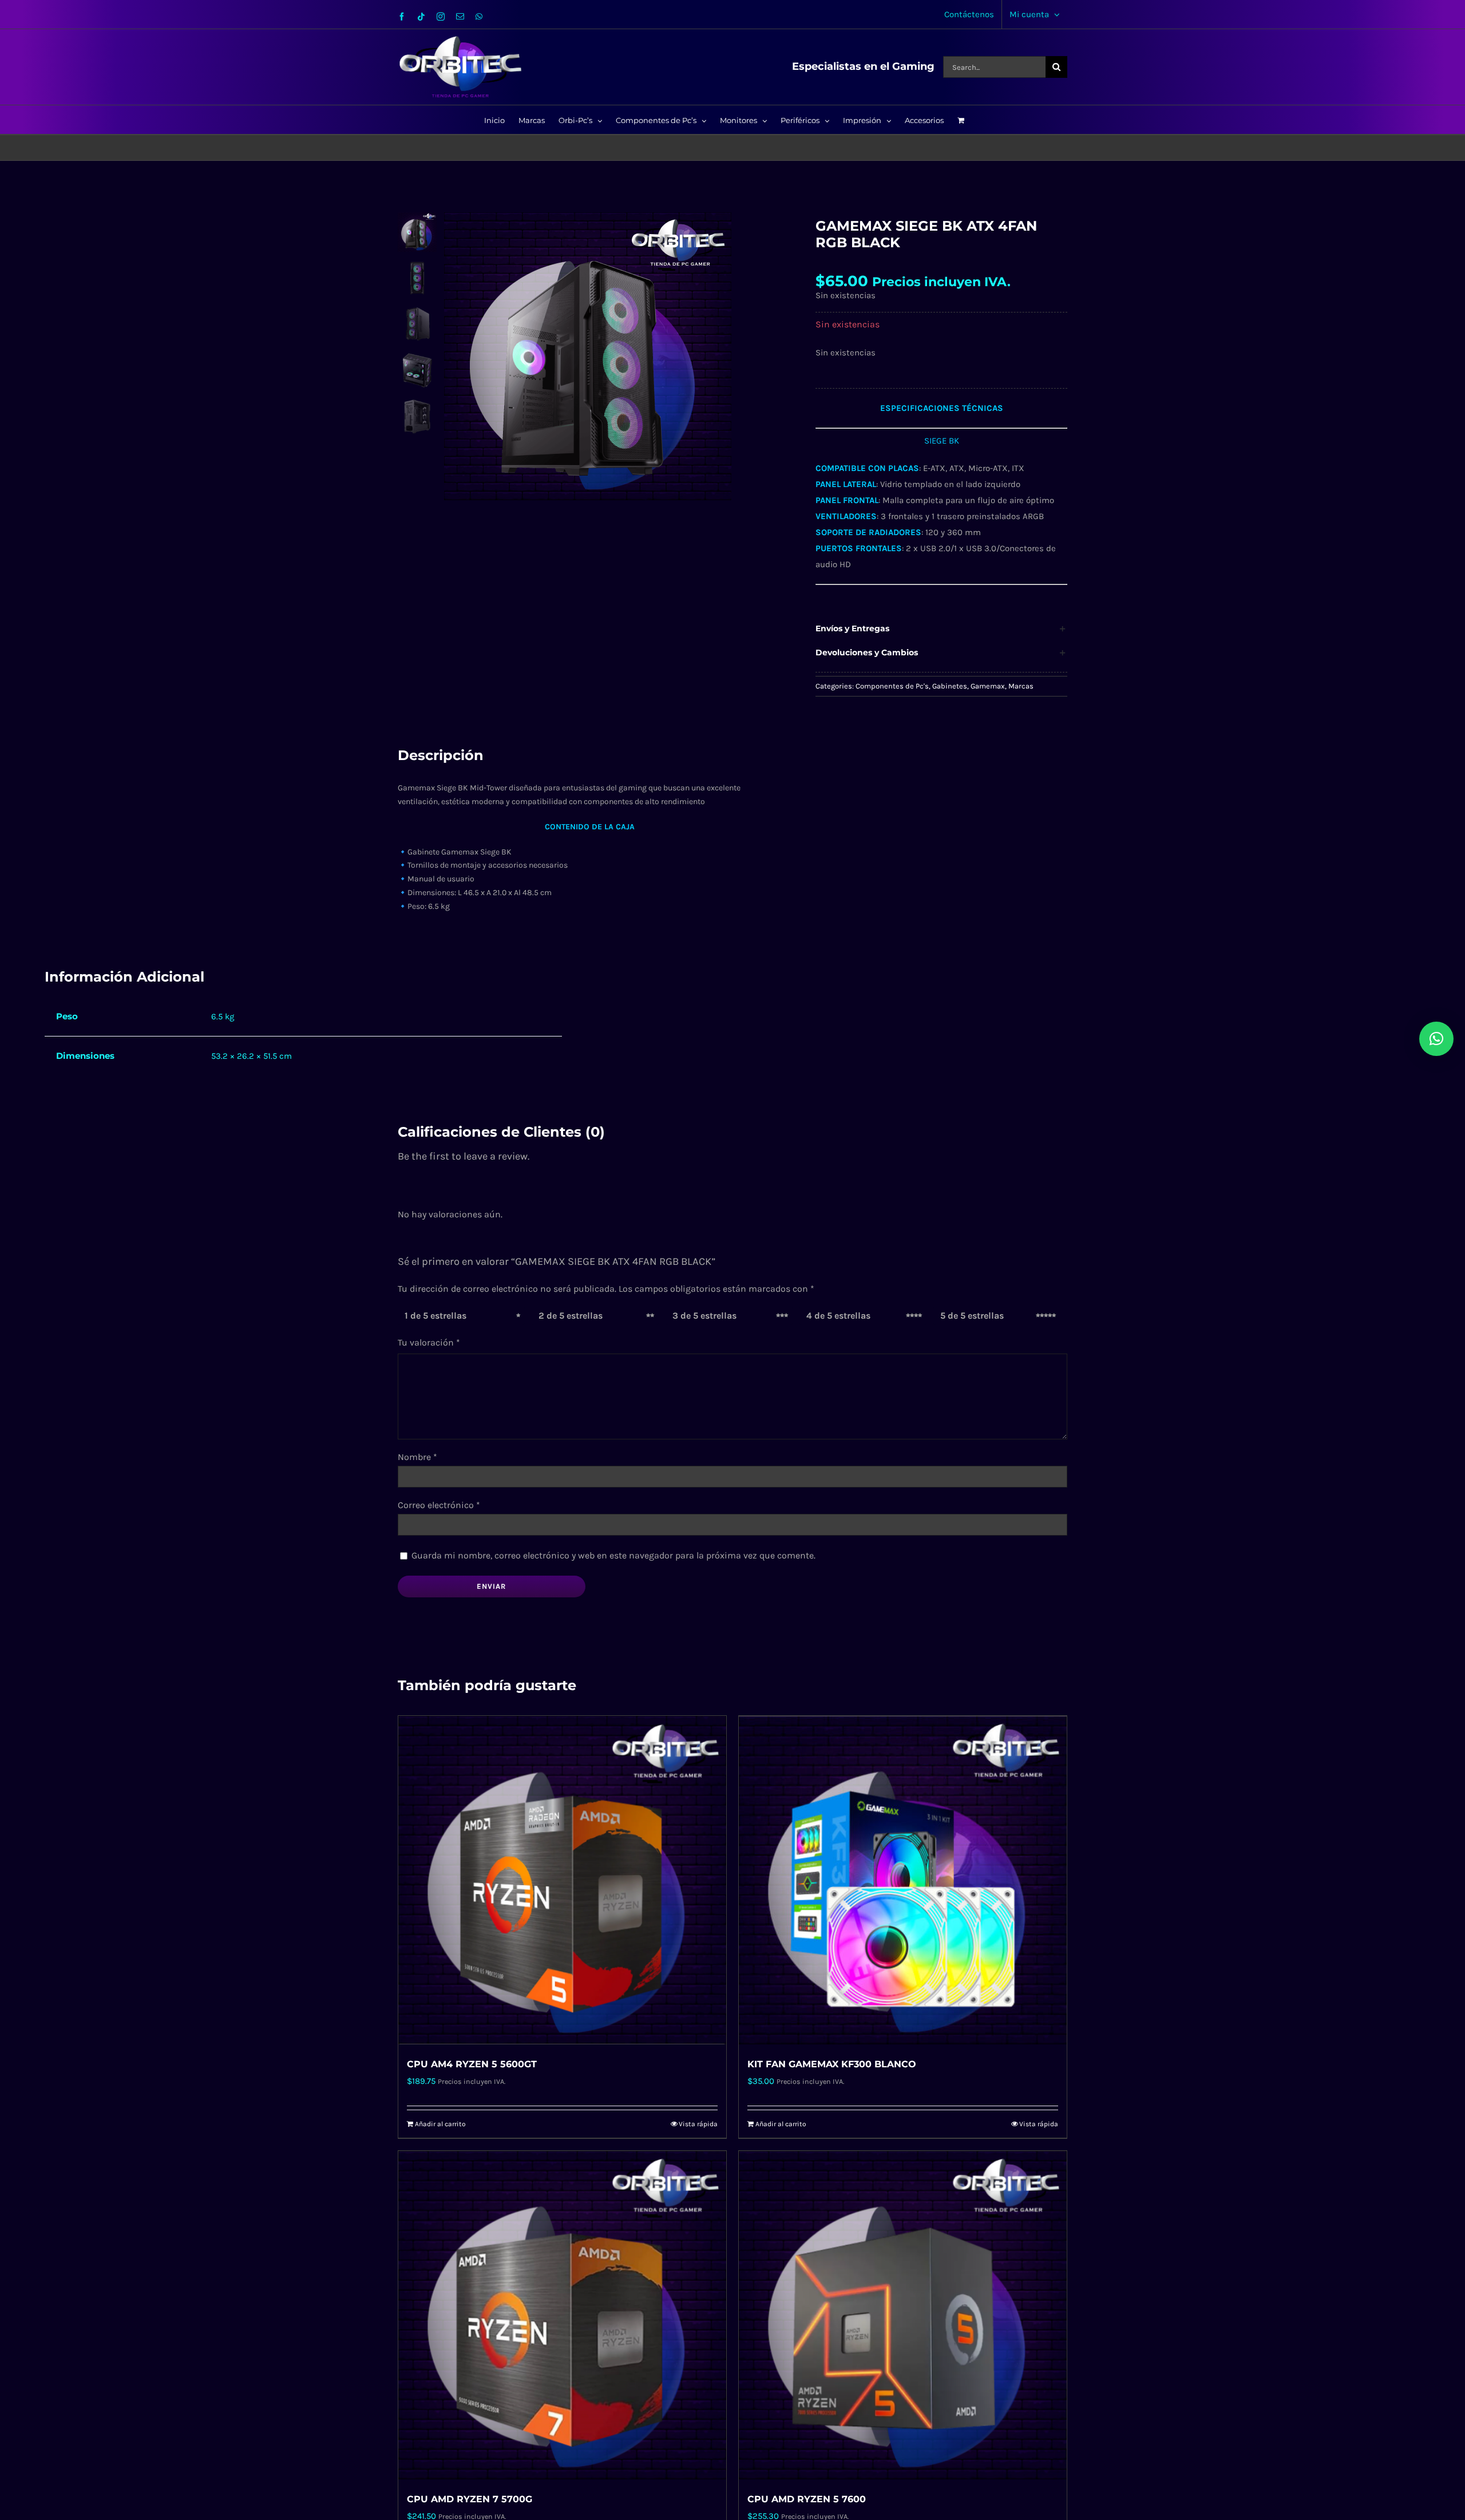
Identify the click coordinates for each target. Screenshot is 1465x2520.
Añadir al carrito (440, 2124)
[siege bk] (613, 356)
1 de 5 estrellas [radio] (435, 1316)
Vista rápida (698, 2124)
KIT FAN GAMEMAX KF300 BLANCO (832, 2064)
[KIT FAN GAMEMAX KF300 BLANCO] (903, 1880)
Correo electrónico (439, 1505)
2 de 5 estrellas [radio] (571, 1316)
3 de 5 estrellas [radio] (704, 1316)
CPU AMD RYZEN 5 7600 (807, 2499)
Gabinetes (950, 686)
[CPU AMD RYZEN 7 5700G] (562, 2315)
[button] (941, 629)
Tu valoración (429, 1342)
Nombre (417, 1457)
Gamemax (988, 686)
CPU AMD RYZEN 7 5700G (470, 2499)
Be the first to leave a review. (464, 1156)
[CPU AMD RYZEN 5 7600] (903, 2315)
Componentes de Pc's (892, 686)
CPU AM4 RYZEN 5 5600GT (472, 2064)
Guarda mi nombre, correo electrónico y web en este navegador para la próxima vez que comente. (613, 1555)
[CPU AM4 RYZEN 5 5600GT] (562, 1880)
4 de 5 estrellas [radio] (838, 1316)
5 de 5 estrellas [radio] (972, 1316)
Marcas (1021, 686)
